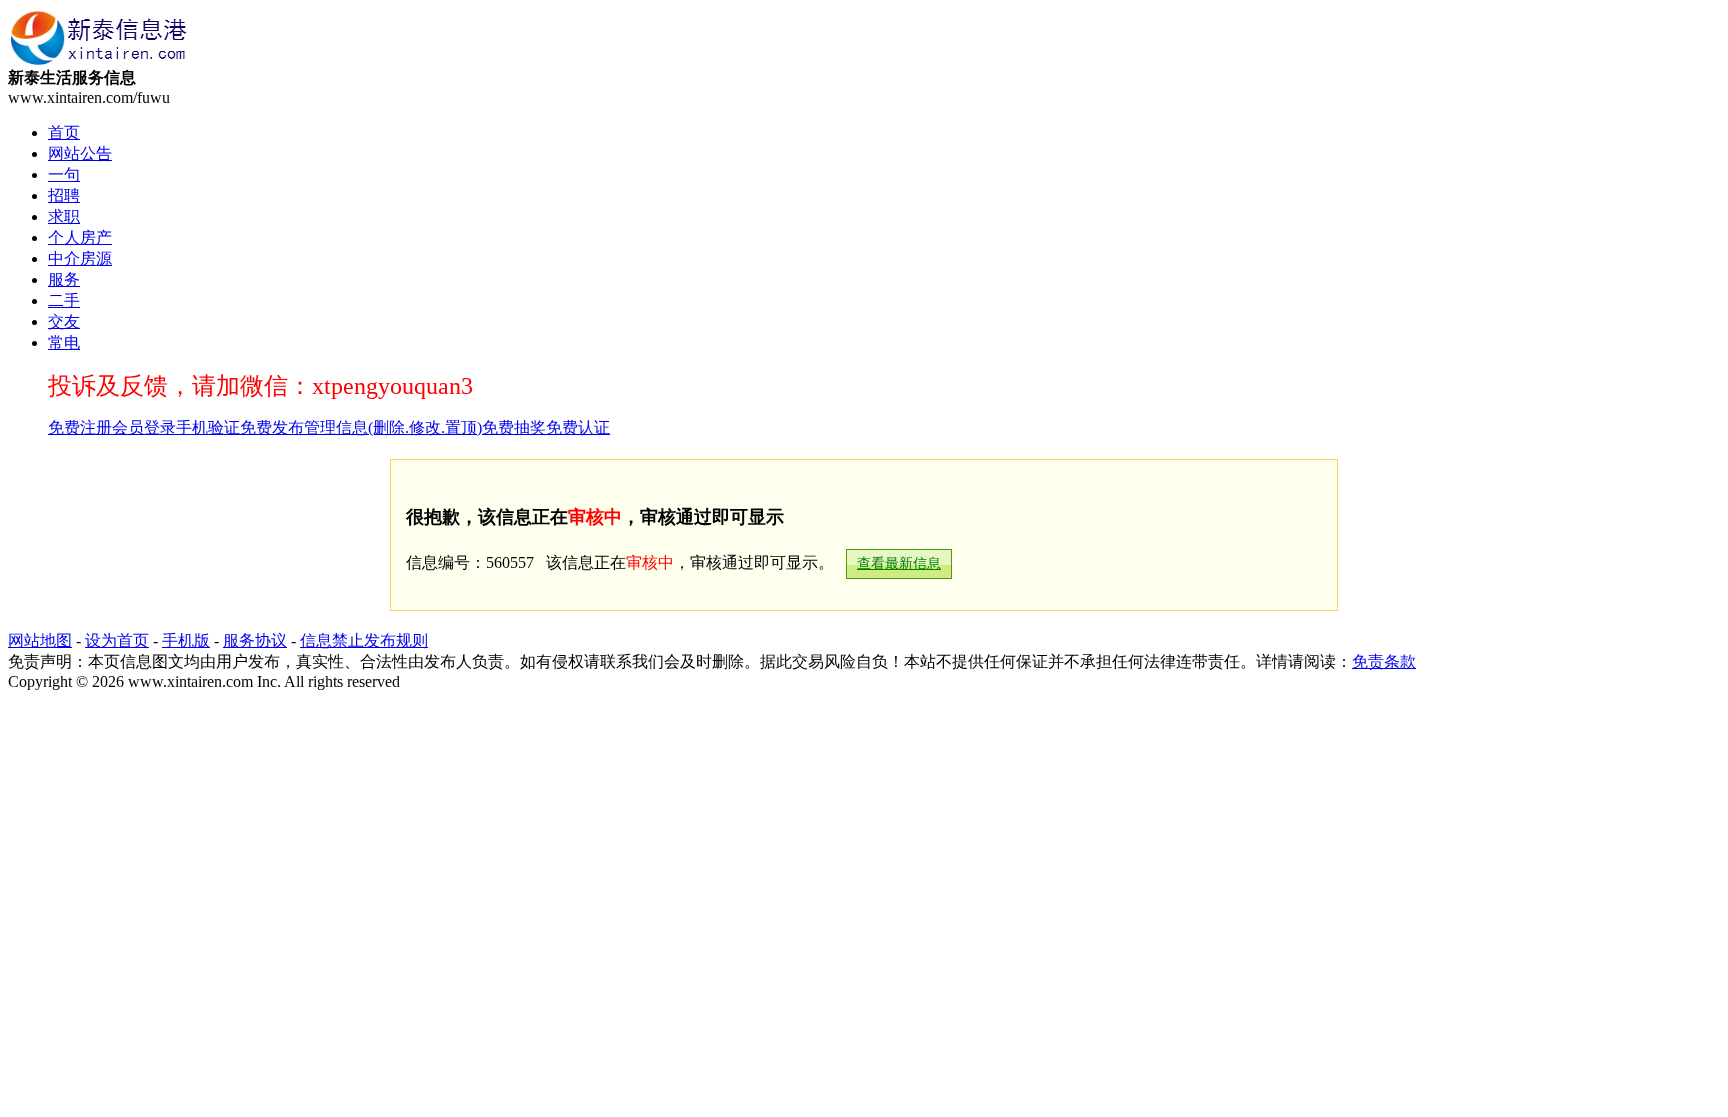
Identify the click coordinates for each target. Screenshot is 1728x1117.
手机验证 (208, 427)
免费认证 (578, 427)
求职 (64, 216)
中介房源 (80, 258)
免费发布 (272, 427)
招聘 (64, 195)
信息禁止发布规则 (364, 640)
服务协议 (255, 640)
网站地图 (40, 640)
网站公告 (80, 153)
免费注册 (80, 427)
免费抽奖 (514, 427)
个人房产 (80, 237)
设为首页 (117, 640)
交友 (64, 321)
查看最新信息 (899, 563)
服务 (64, 279)
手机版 (186, 640)
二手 (64, 300)
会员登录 (144, 427)
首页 (64, 132)
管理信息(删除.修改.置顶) (393, 427)
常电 (64, 342)
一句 (64, 174)
